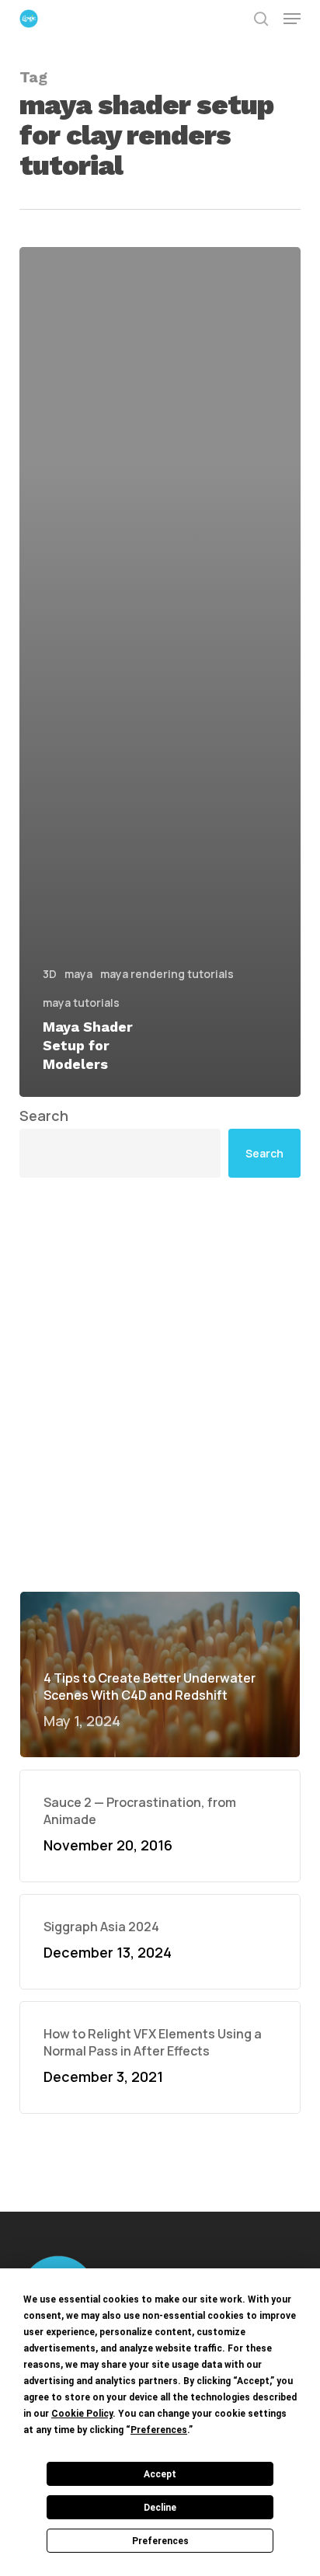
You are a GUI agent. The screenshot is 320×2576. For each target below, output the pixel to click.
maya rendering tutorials (167, 974)
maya (78, 974)
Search (44, 1116)
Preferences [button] (159, 2430)
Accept (160, 2474)
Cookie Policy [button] (82, 2414)
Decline (160, 2508)
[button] (292, 19)
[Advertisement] (160, 1384)
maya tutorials (81, 1003)
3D (50, 974)
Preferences (160, 2541)
